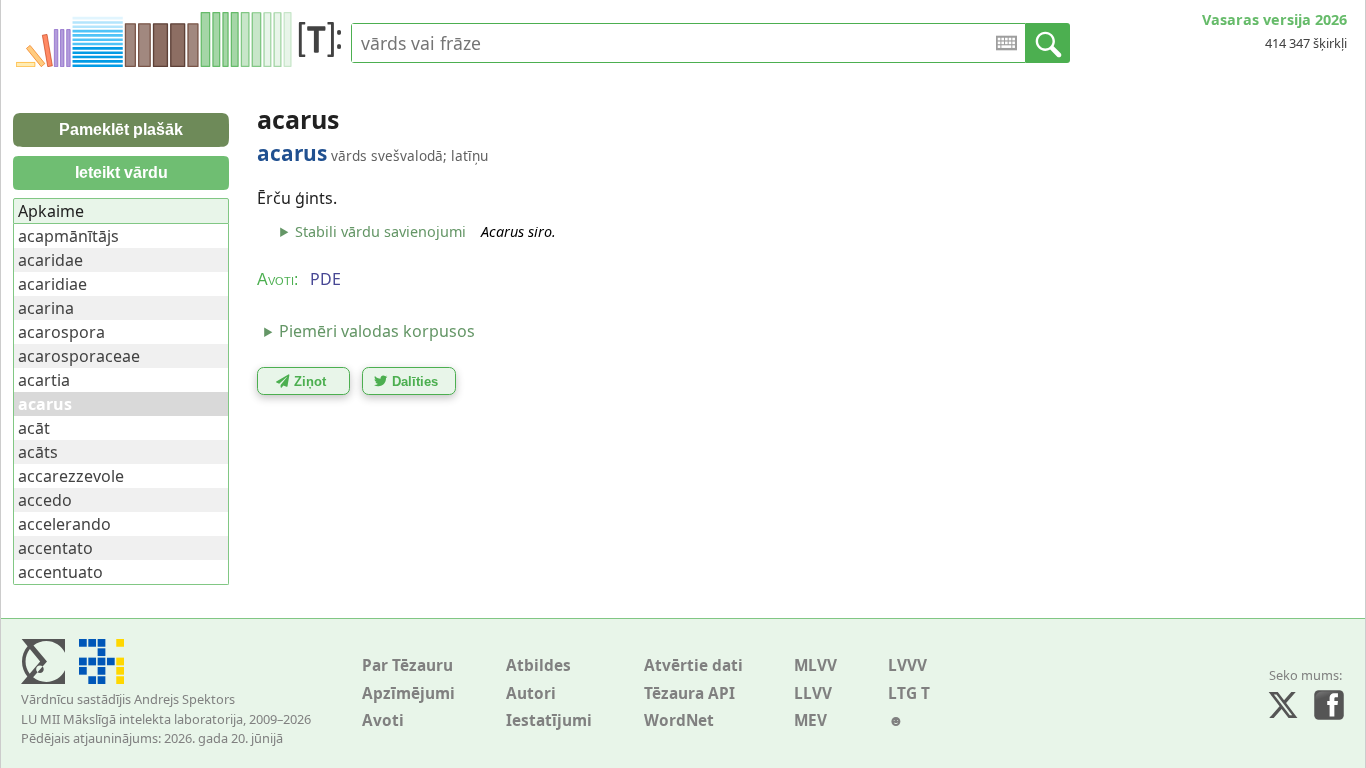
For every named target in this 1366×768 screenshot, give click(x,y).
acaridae (50, 260)
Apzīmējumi (408, 693)
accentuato (60, 572)
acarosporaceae (79, 356)
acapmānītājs (68, 236)
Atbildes (538, 665)
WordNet (679, 720)
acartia (44, 380)
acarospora (61, 332)
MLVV (815, 665)
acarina (46, 308)
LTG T (909, 693)
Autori (531, 693)
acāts (38, 452)
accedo (45, 500)
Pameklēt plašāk (121, 129)
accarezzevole (71, 476)
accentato (55, 548)
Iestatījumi (549, 720)
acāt (34, 428)
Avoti (383, 720)
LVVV (907, 665)
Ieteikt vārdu (121, 172)
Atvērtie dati (693, 665)
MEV (810, 720)
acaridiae (52, 284)
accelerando (64, 524)
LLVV (813, 693)
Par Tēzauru (407, 665)
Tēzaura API (689, 693)
